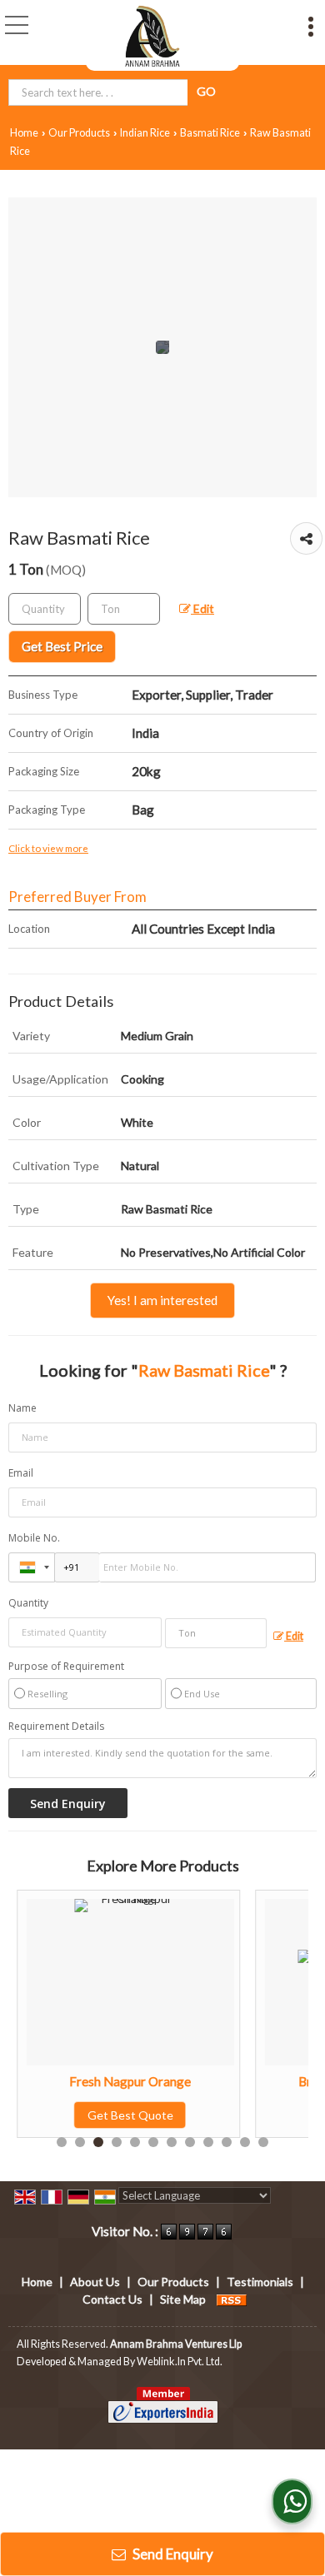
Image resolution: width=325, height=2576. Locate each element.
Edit (202, 608)
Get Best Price (62, 646)
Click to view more (48, 848)
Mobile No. (34, 1538)
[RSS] (232, 2299)
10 (227, 2142)
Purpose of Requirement (66, 1667)
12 (263, 2142)
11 (245, 2142)
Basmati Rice (210, 133)
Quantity (28, 1603)
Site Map (183, 2299)
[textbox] (124, 609)
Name (22, 1408)
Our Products (79, 133)
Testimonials (260, 2282)
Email (21, 1473)
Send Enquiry (172, 2554)
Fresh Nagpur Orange (86, 2081)
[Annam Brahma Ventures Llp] (152, 35)
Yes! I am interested (162, 1300)
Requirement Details (56, 1726)
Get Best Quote (85, 2115)
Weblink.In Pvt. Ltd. (180, 2362)
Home (24, 133)
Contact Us (112, 2299)
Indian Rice (145, 133)
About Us (95, 2282)
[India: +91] (32, 1567)
